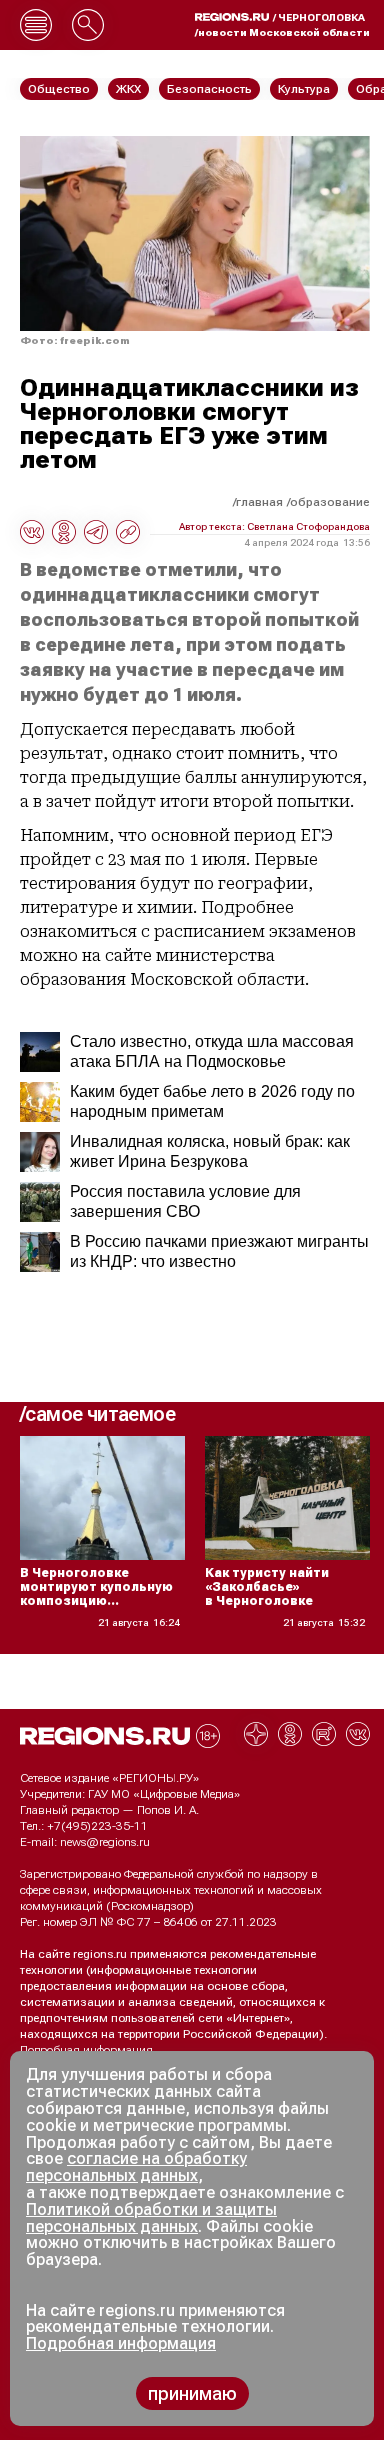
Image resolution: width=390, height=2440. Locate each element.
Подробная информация (86, 2050)
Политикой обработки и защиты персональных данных (151, 2218)
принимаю (192, 2393)
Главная (259, 502)
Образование (330, 502)
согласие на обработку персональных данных (136, 2167)
